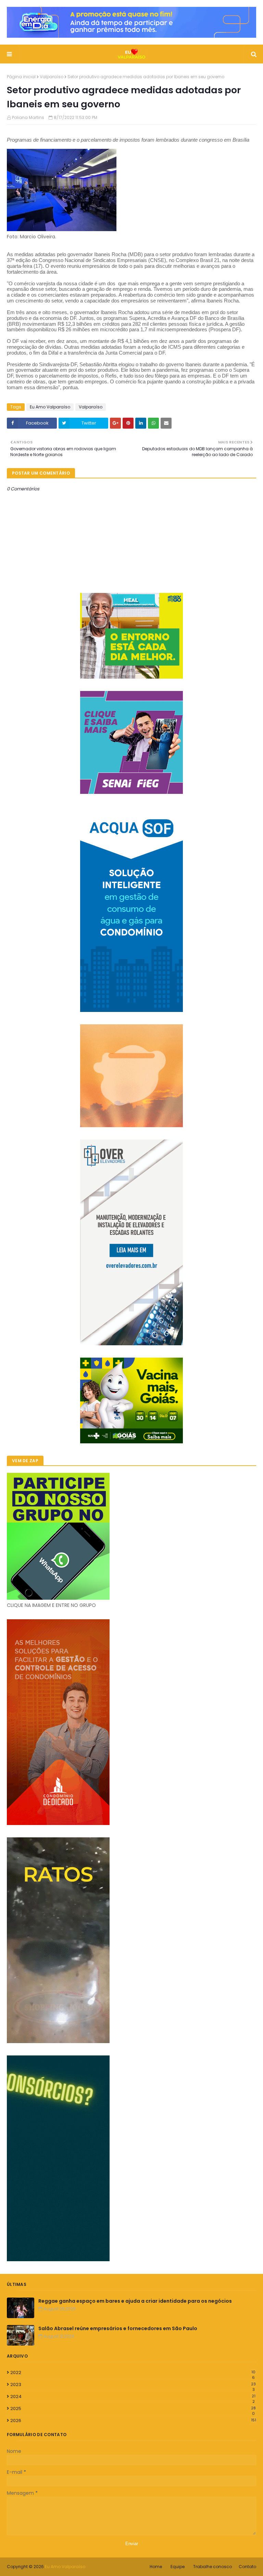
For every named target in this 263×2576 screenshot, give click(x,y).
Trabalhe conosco (212, 2567)
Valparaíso (52, 77)
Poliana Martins (28, 117)
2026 (133, 2420)
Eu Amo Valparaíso (50, 407)
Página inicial (21, 77)
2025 (133, 2409)
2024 (133, 2397)
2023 (133, 2385)
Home (156, 2567)
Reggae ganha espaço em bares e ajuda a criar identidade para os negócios (135, 2301)
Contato (247, 2567)
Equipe (178, 2567)
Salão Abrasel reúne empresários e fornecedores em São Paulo (118, 2328)
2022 (133, 2373)
